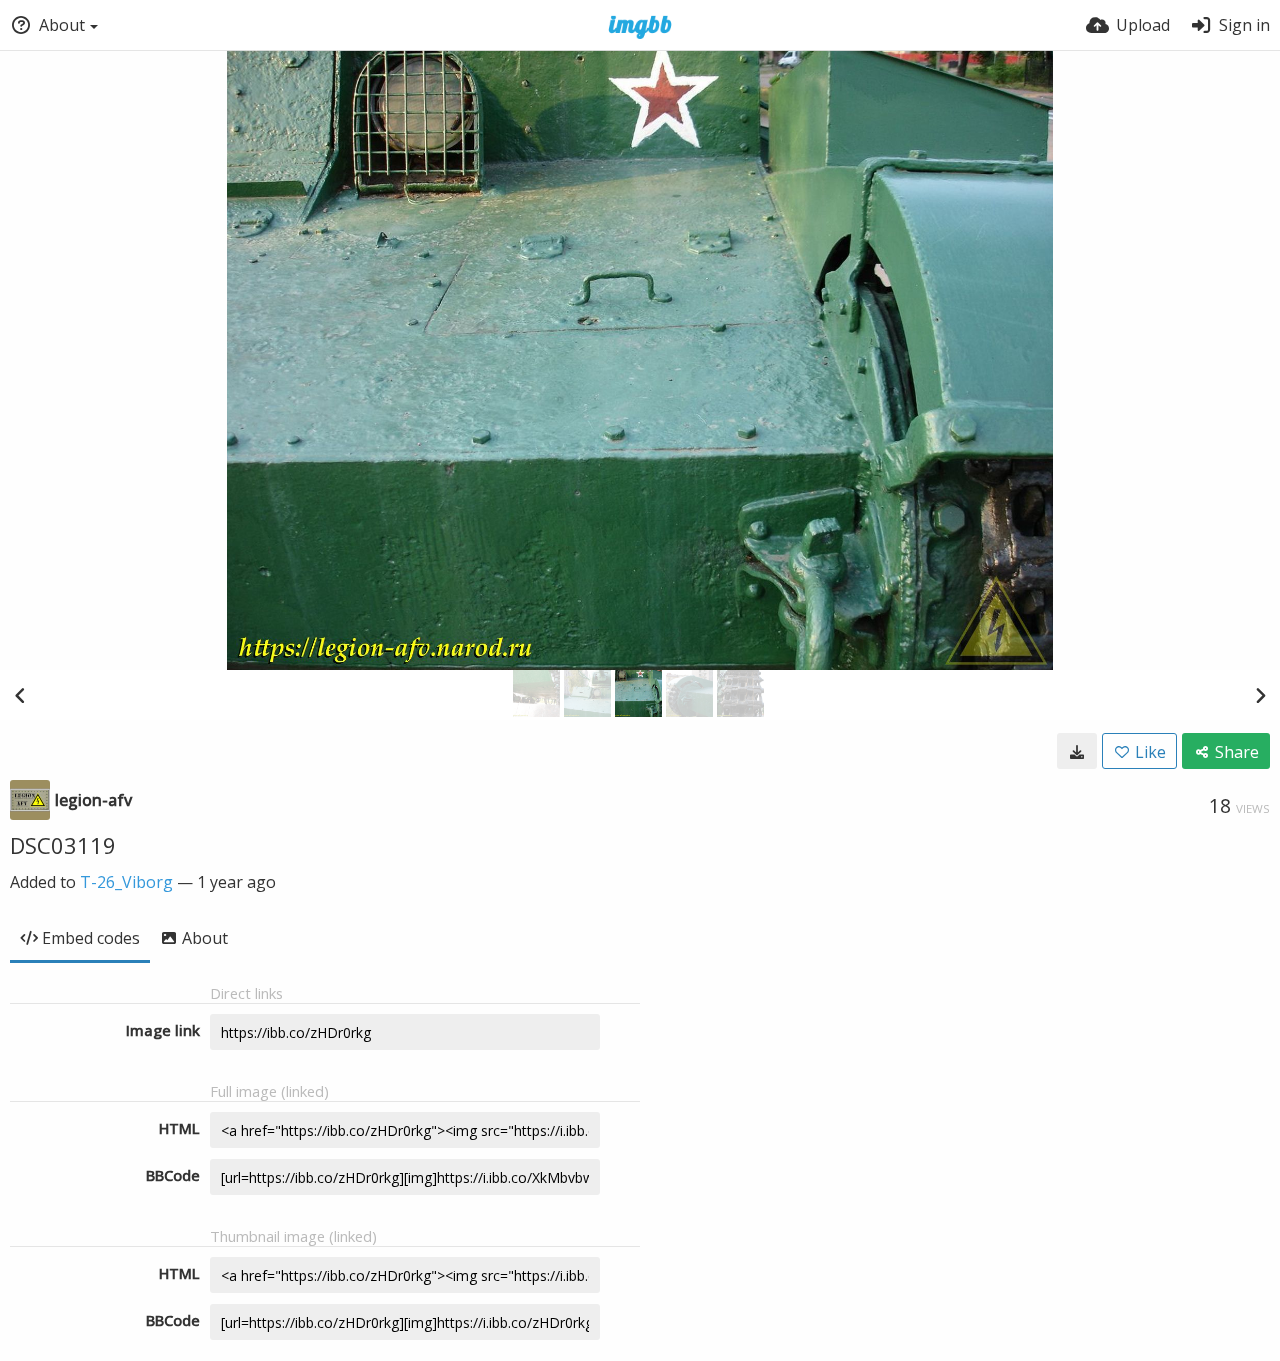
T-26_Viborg (126, 882)
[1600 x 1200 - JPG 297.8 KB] (1077, 751)
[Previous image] (20, 695)
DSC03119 (63, 845)
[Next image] (1260, 695)
